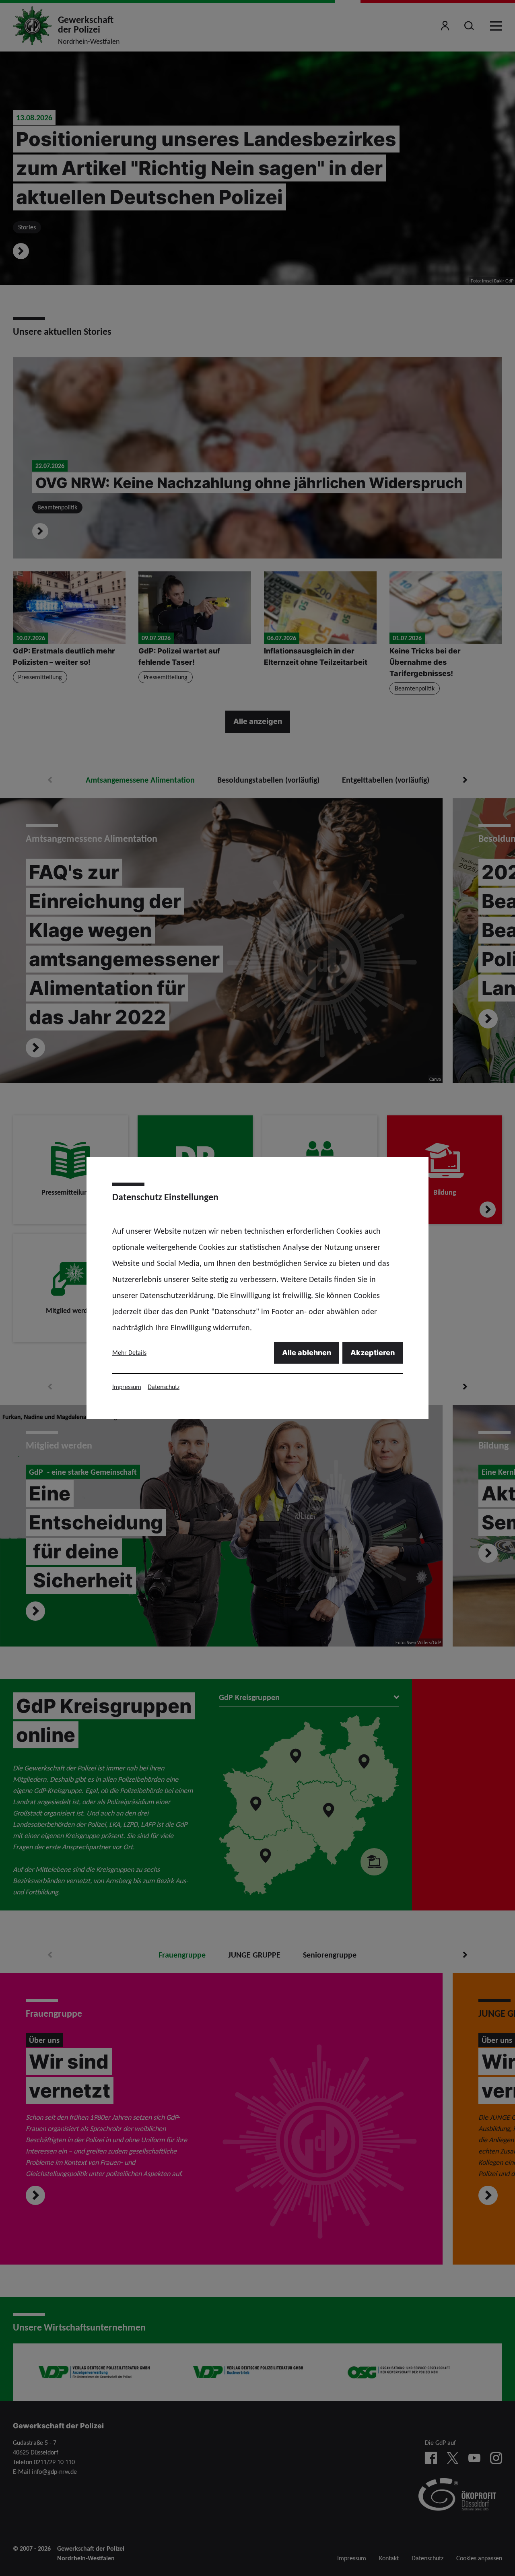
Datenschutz (164, 1387)
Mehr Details (129, 1353)
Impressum (127, 1387)
